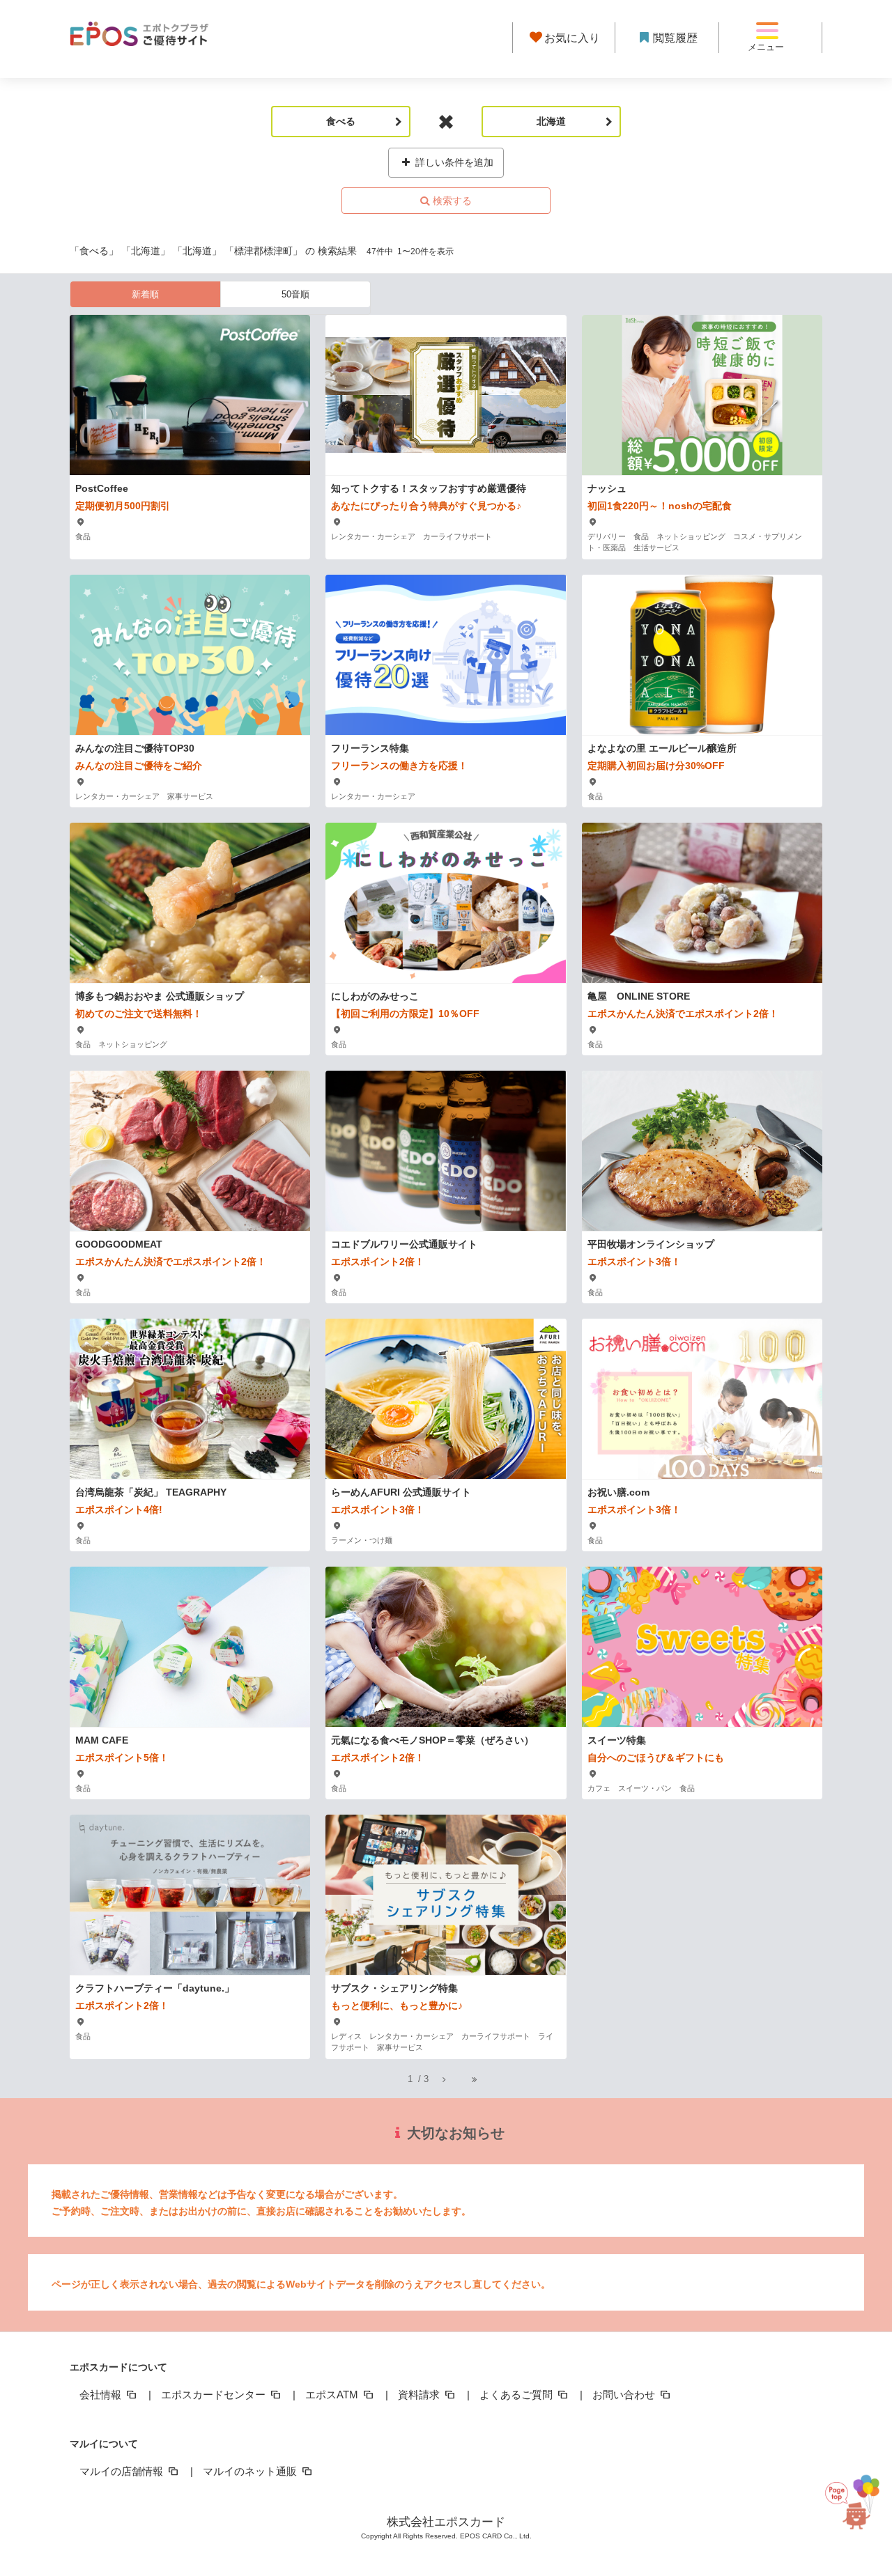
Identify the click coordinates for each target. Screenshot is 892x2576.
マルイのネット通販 (251, 2471)
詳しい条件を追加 (453, 162)
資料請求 (420, 2395)
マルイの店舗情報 (123, 2471)
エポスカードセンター (215, 2395)
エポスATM (333, 2395)
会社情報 (102, 2395)
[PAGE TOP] (852, 2513)
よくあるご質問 (517, 2395)
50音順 (295, 294)
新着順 (145, 294)
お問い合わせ (625, 2395)
